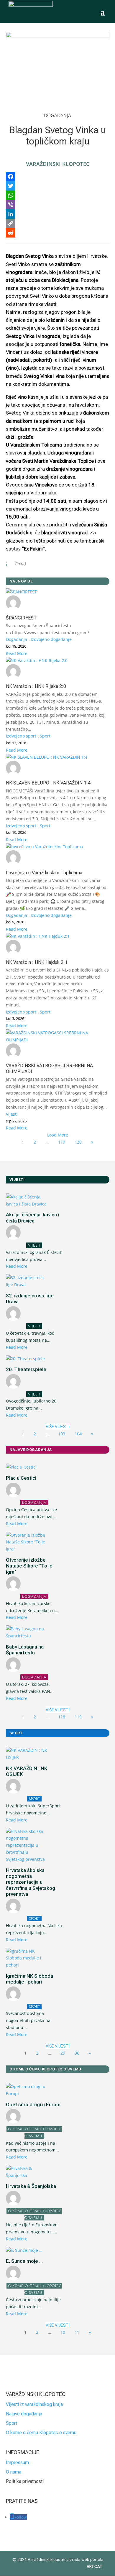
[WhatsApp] (58, 195)
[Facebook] (58, 176)
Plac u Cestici (21, 1478)
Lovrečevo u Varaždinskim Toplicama (44, 873)
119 (62, 1142)
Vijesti (12, 1114)
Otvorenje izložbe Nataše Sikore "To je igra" (29, 1566)
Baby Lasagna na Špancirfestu (25, 1650)
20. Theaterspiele (26, 1369)
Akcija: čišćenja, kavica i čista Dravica (33, 1218)
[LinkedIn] (58, 214)
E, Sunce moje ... (24, 2261)
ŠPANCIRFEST (21, 618)
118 (62, 1717)
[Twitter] (58, 186)
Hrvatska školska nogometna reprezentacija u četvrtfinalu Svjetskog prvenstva (31, 1882)
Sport (45, 736)
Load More (58, 1135)
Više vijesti (58, 1427)
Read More (17, 653)
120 (78, 1142)
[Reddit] (58, 233)
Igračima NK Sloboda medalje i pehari (29, 1979)
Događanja (57, 115)
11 (77, 2332)
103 (62, 1434)
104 (78, 1434)
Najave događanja (24, 2414)
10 (63, 2332)
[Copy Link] (58, 223)
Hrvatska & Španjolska (31, 2186)
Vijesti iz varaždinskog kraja (34, 2404)
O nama (14, 2472)
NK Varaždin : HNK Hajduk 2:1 (37, 962)
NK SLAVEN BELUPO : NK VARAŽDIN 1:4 (48, 783)
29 (63, 2053)
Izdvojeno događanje (51, 639)
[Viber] (58, 205)
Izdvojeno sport (21, 736)
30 (77, 2053)
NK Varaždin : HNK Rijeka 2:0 (36, 686)
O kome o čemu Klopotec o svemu (41, 2433)
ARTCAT (95, 2567)
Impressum (17, 2463)
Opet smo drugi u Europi (33, 2104)
